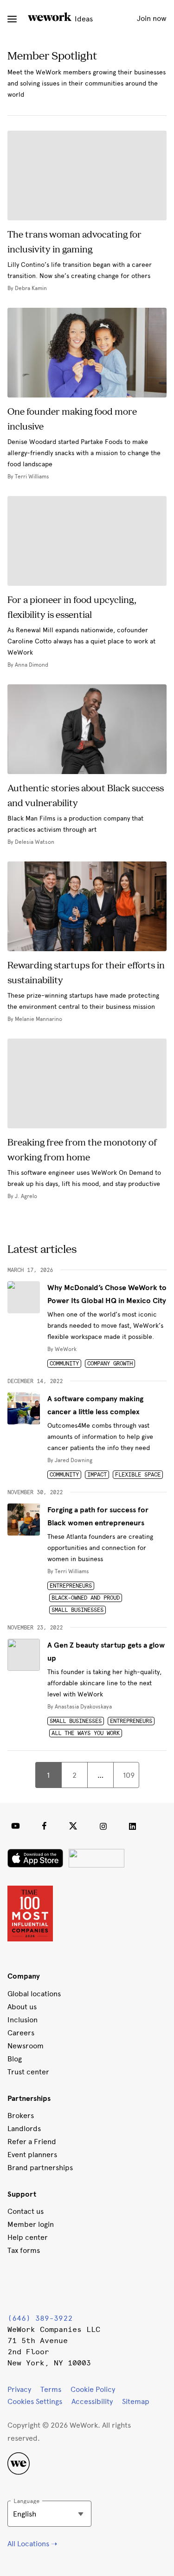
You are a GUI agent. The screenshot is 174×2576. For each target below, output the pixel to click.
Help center (28, 2237)
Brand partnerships (40, 2168)
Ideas (83, 19)
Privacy (19, 2389)
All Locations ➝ (32, 2544)
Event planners (32, 2155)
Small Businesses (77, 1610)
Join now (152, 18)
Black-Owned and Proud (86, 1598)
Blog (15, 2059)
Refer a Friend (32, 2142)
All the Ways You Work (86, 1733)
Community (64, 1364)
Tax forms (24, 2250)
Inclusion (23, 2020)
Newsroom (26, 2046)
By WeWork (62, 1349)
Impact (97, 1475)
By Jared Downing (70, 1460)
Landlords (24, 2129)
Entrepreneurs (71, 1586)
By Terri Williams (68, 1571)
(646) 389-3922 (40, 2318)
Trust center (28, 2072)
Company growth (110, 1364)
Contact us (26, 2211)
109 (129, 1775)
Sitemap (136, 2401)
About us (22, 2007)
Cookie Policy (93, 2389)
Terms (51, 2389)
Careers (21, 2033)
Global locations (34, 1994)
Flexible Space (138, 1475)
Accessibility (92, 2401)
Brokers (21, 2116)
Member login (31, 2224)
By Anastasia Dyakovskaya (80, 1707)
